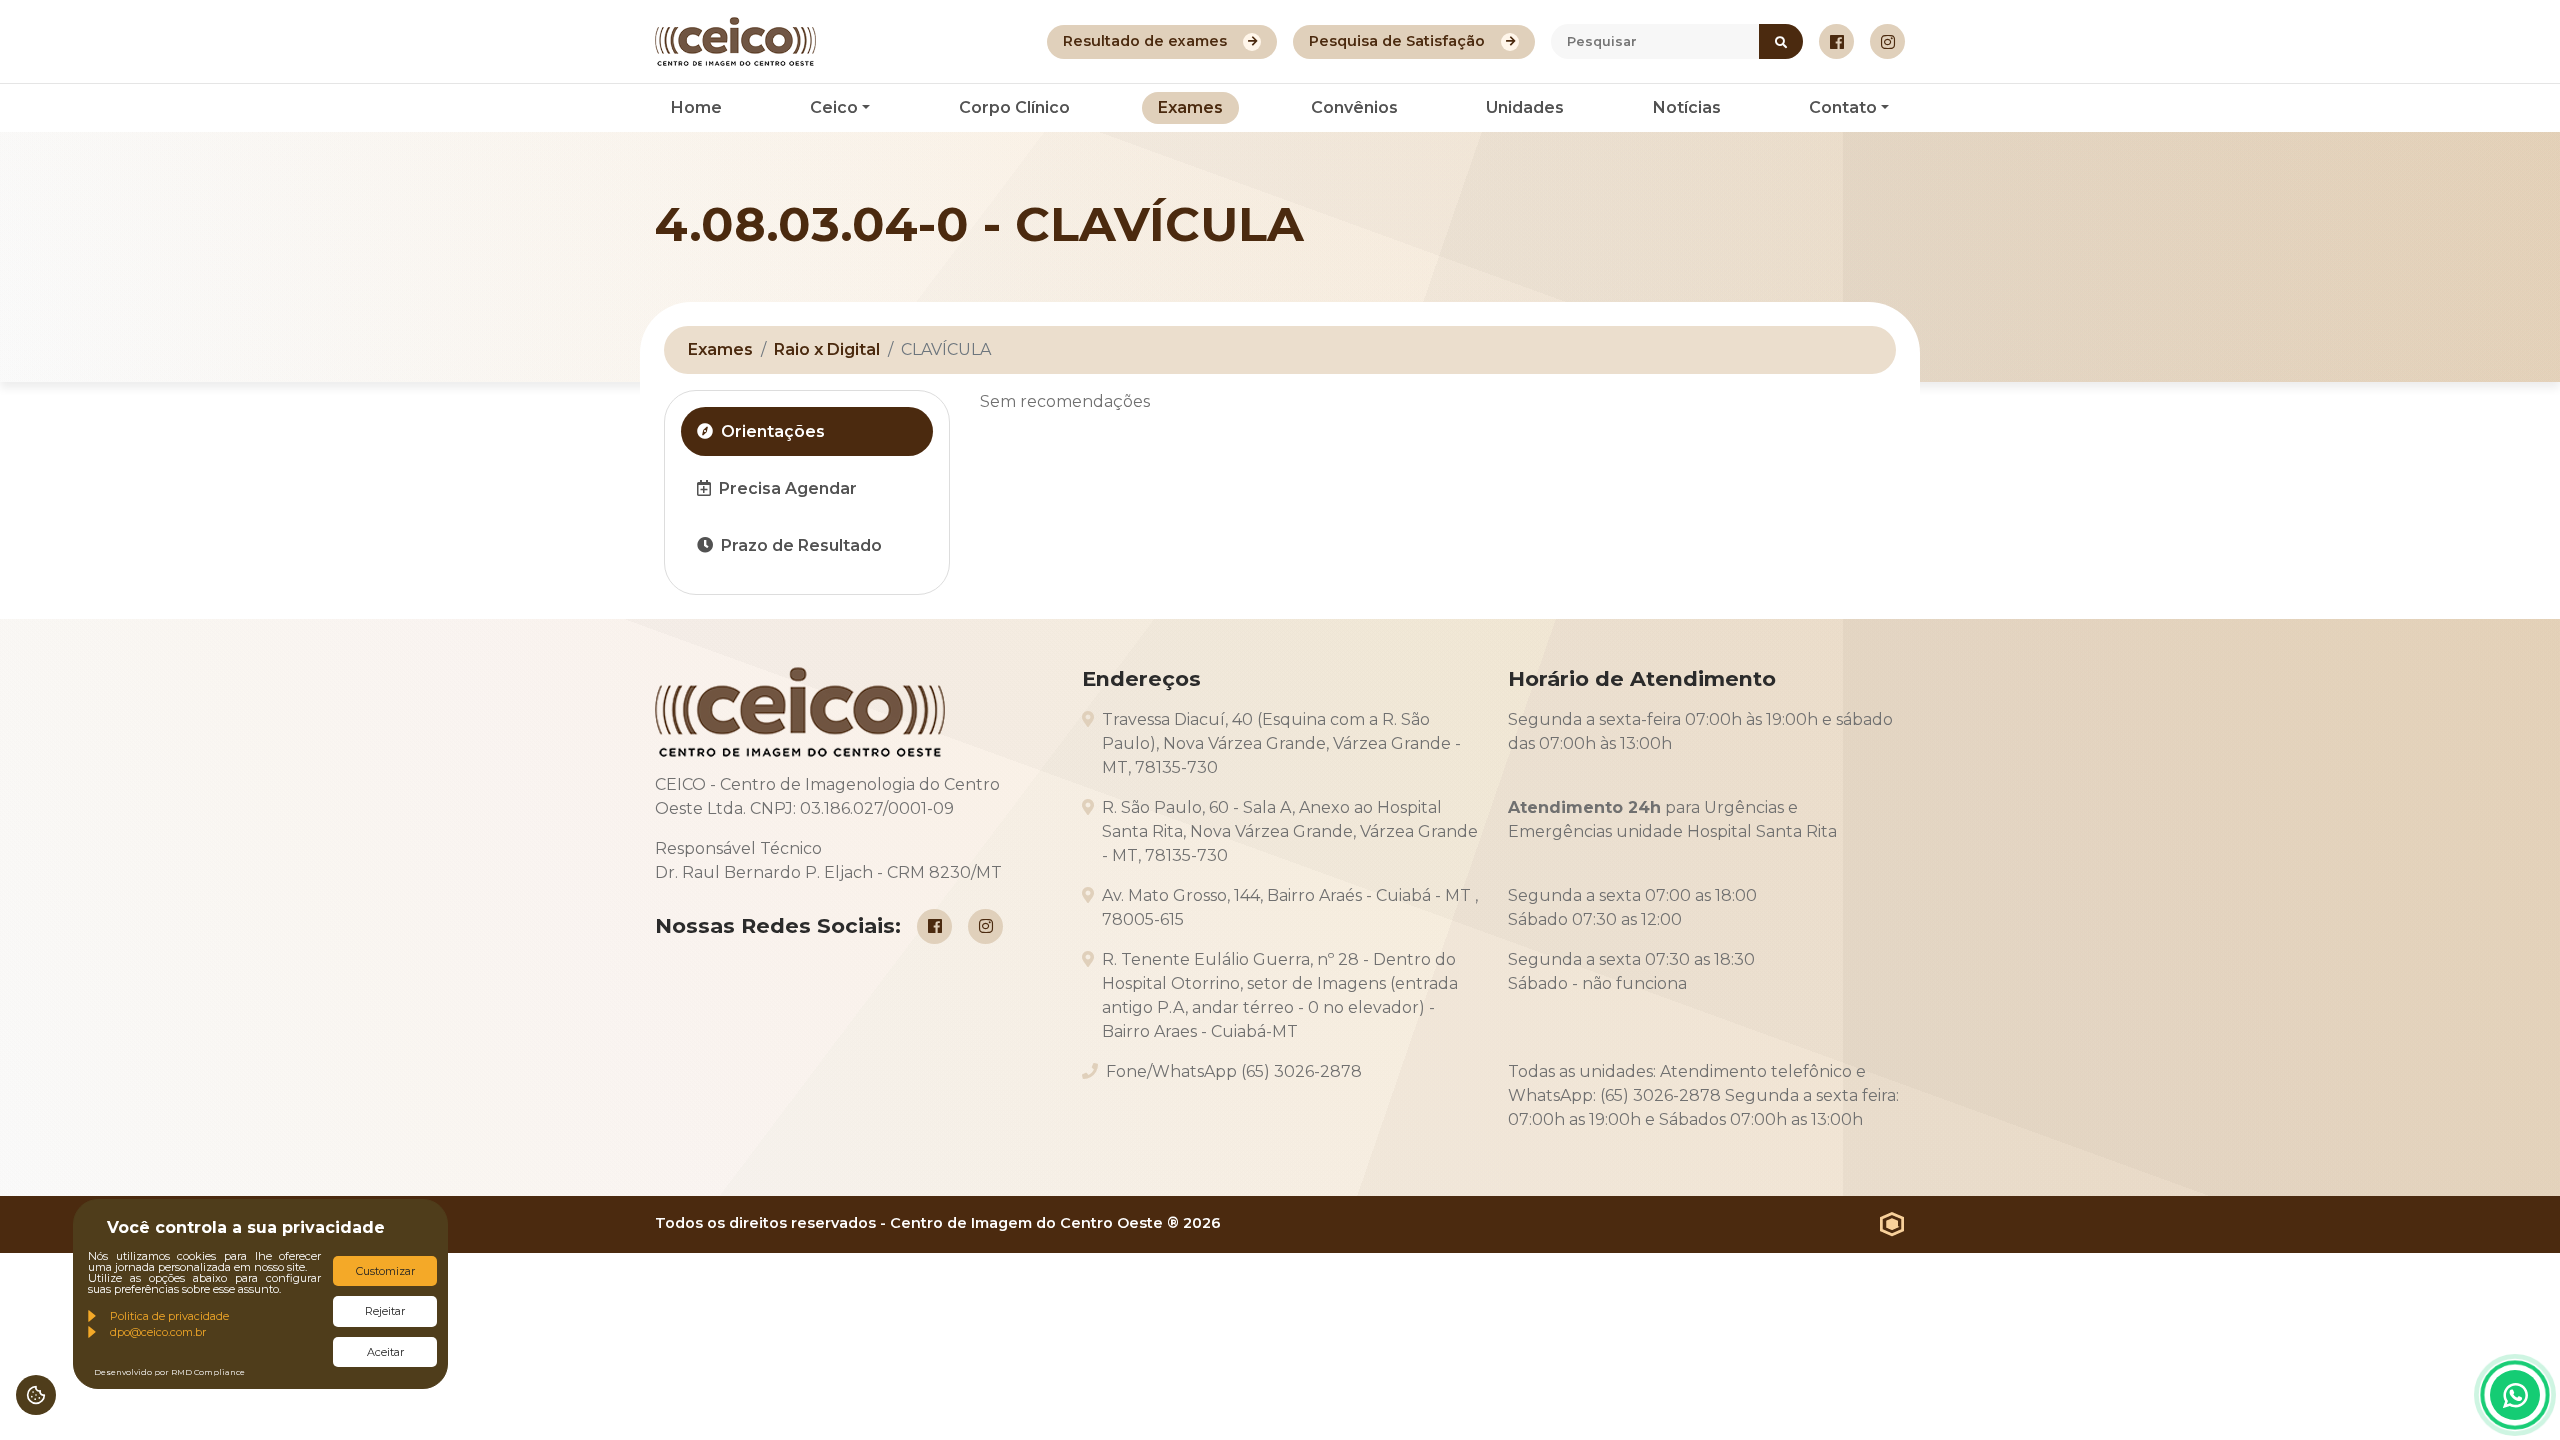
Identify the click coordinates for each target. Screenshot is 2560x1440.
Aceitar (385, 1352)
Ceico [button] (834, 107)
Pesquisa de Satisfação (1397, 41)
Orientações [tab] (773, 431)
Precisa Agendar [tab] (788, 488)
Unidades (1525, 107)
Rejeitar (385, 1311)
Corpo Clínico (1014, 107)
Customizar (385, 1271)
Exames (1190, 107)
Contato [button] (1843, 107)
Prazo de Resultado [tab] (801, 545)
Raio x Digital (827, 349)
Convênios (1354, 107)
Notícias (1687, 107)
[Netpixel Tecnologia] (1892, 1224)
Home (696, 107)
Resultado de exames (1145, 41)
